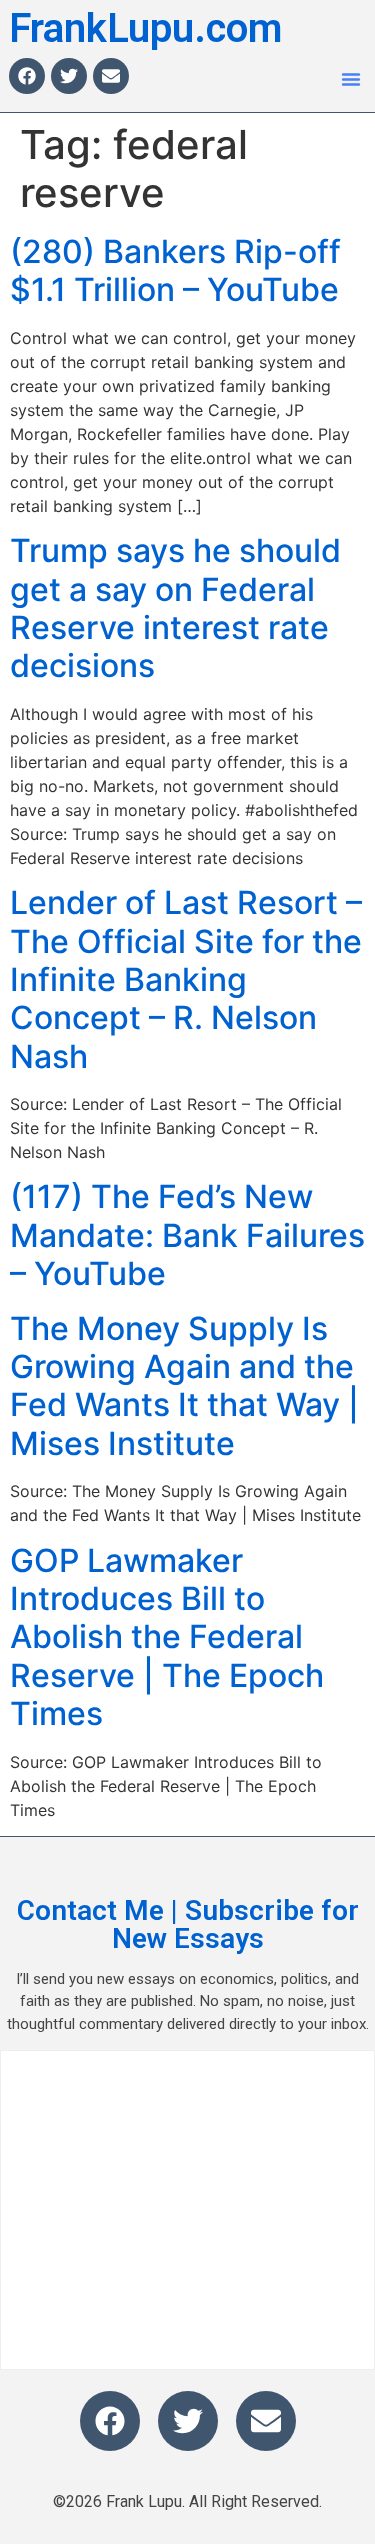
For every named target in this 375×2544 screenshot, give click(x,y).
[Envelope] (111, 76)
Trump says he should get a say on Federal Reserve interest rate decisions (175, 608)
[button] (351, 79)
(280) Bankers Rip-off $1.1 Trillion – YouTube (175, 270)
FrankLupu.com (145, 28)
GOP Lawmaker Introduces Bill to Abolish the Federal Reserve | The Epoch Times (167, 1637)
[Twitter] (69, 76)
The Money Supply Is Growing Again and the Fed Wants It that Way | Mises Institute (184, 1386)
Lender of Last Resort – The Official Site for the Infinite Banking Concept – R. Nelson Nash (186, 979)
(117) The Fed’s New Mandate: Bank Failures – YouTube (187, 1235)
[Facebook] (27, 76)
